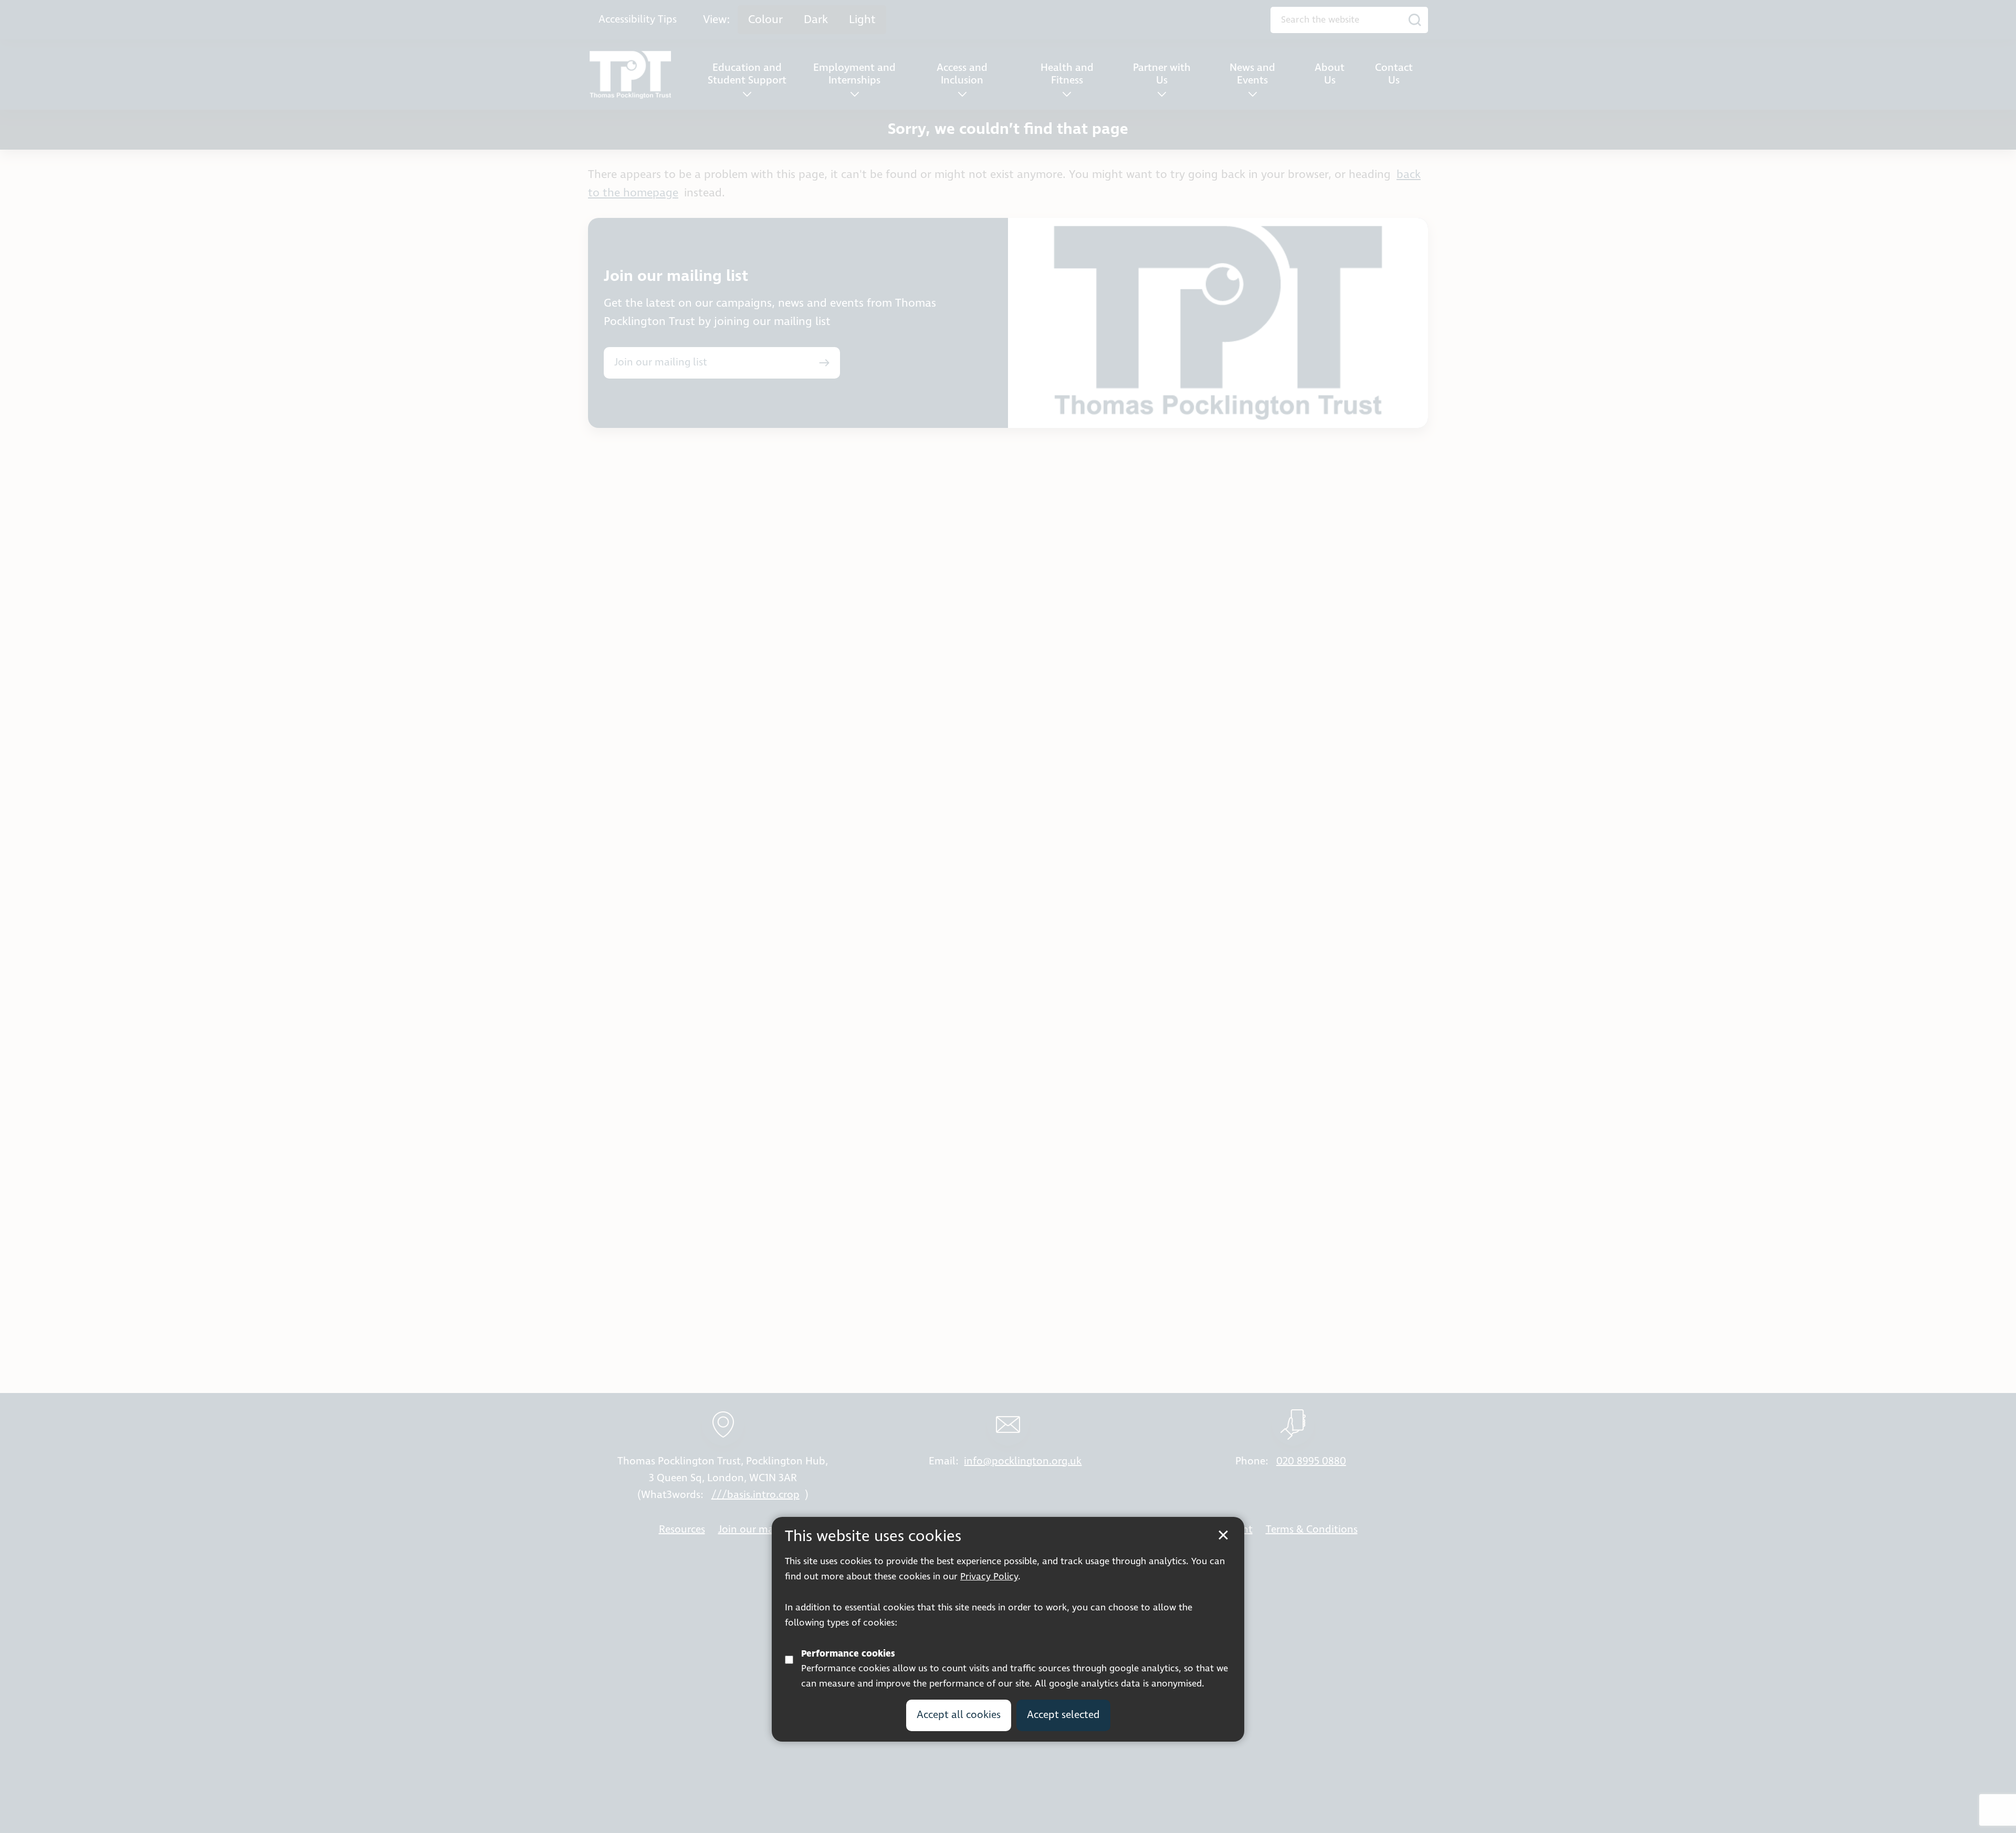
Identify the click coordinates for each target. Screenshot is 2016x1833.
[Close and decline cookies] (1223, 1535)
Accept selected (1063, 1715)
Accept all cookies (959, 1715)
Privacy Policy (989, 1577)
